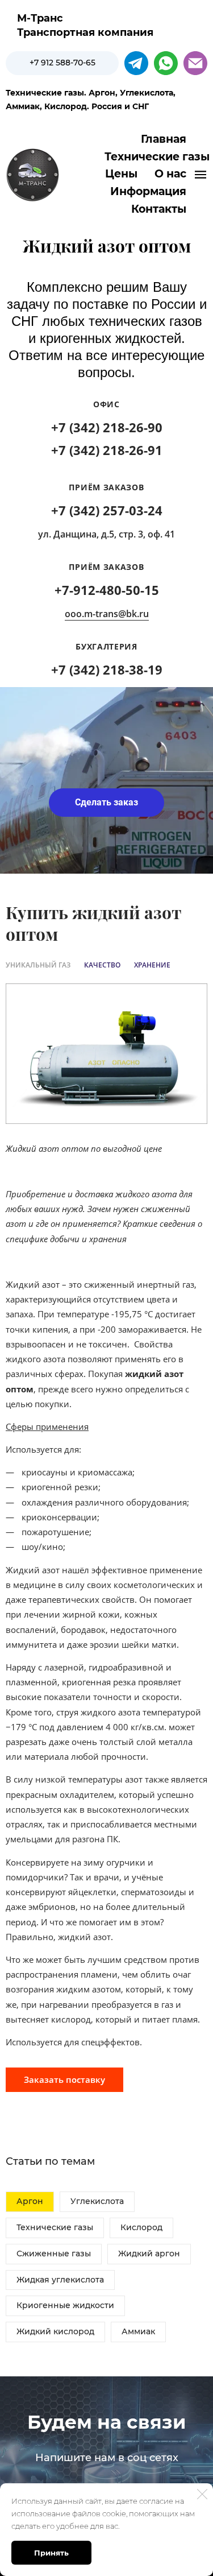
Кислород (141, 2227)
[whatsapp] (166, 63)
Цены (121, 174)
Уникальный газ (38, 965)
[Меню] (201, 175)
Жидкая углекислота (60, 2280)
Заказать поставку (64, 2079)
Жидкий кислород (55, 2331)
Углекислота (97, 2201)
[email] (195, 63)
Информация (148, 191)
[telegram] (136, 63)
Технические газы (55, 2227)
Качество (102, 965)
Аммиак (138, 2331)
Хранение (152, 965)
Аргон (30, 2201)
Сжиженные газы (54, 2254)
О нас (170, 174)
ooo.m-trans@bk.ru (107, 614)
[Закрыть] (202, 2494)
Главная (164, 139)
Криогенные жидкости (65, 2305)
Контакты (159, 209)
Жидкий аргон (149, 2254)
